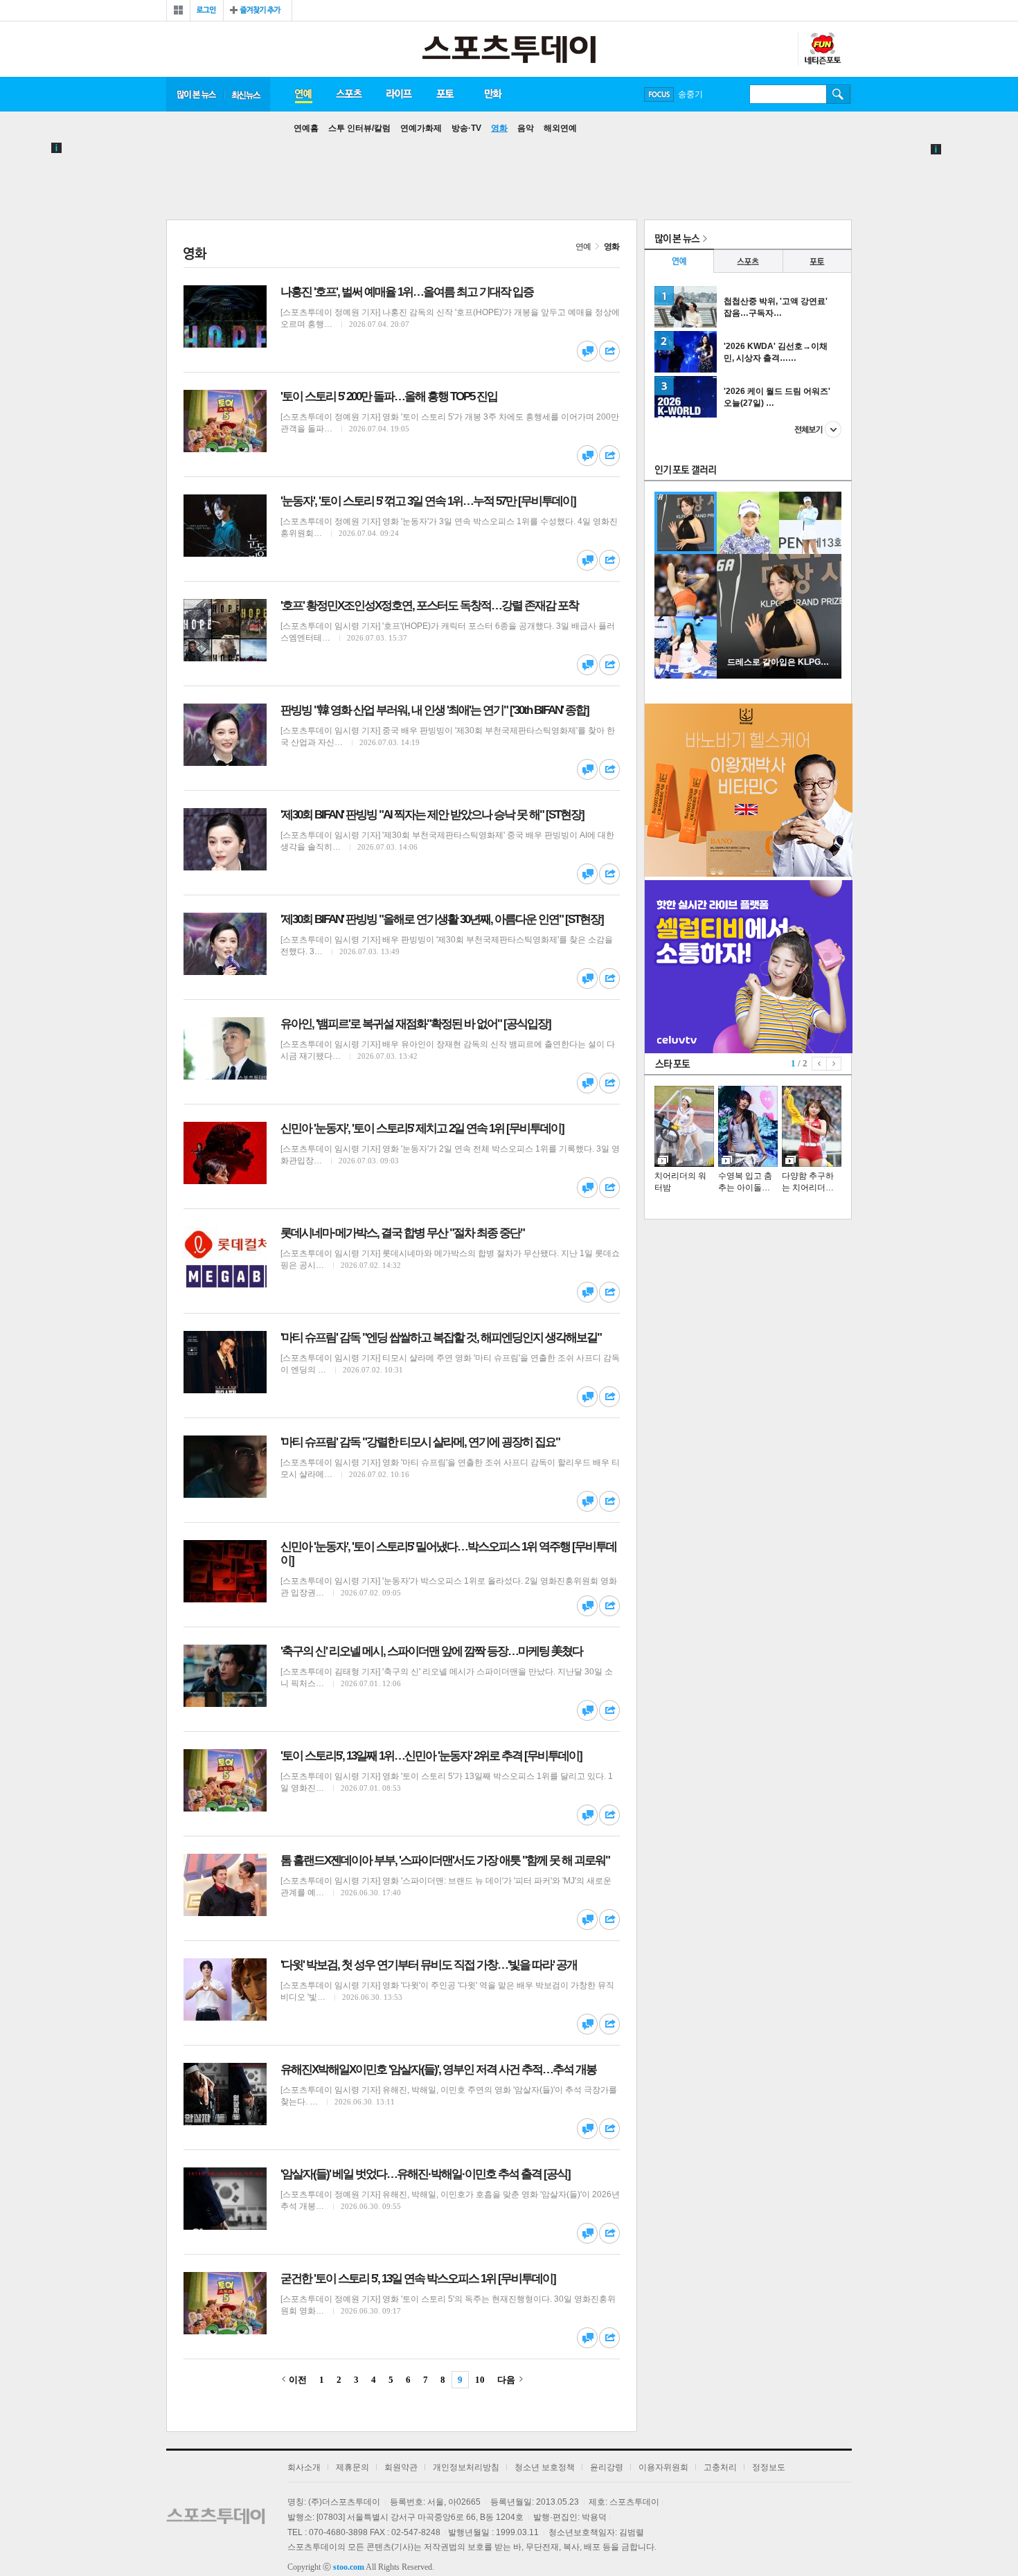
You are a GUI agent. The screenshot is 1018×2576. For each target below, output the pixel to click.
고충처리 (720, 2467)
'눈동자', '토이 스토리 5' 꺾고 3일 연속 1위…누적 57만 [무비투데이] (428, 501)
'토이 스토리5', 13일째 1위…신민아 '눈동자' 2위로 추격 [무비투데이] (431, 1756)
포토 (445, 94)
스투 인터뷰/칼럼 (359, 128)
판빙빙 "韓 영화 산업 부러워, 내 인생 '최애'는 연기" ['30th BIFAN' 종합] (435, 710)
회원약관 (401, 2467)
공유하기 (609, 351)
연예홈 (306, 128)
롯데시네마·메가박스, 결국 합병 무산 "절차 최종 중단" (402, 1233)
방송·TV (466, 128)
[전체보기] (178, 10)
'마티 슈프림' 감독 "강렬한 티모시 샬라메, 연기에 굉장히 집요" (420, 1442)
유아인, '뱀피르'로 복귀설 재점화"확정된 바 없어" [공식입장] (416, 1024)
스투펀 (822, 49)
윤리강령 (607, 2467)
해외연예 (560, 128)
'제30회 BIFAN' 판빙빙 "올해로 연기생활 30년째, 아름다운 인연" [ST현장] (442, 919)
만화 (494, 94)
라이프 (399, 94)
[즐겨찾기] (258, 10)
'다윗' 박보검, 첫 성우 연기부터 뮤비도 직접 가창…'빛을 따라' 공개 (429, 1965)
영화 (499, 128)
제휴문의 (352, 2467)
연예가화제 (421, 128)
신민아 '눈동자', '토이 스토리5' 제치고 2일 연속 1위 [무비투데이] (422, 1128)
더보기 (818, 429)
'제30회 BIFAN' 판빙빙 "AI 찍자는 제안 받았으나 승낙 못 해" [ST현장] (432, 815)
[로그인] (207, 10)
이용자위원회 (663, 2467)
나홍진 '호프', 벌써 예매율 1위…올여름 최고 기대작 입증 (407, 292)
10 (480, 2380)
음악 (526, 128)
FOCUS (659, 95)
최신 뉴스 (247, 94)
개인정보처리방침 (466, 2467)
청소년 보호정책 (545, 2467)
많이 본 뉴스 (195, 94)
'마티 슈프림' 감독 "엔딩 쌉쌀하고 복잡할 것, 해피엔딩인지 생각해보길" (441, 1338)
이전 (298, 2380)
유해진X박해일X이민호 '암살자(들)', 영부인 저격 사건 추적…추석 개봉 (438, 2069)
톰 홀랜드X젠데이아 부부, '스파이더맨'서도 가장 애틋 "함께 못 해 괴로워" (445, 1860)
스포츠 (349, 94)
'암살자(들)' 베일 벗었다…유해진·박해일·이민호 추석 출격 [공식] (425, 2174)
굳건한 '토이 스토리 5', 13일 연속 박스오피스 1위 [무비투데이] (418, 2279)
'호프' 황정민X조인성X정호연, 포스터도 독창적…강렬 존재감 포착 (429, 606)
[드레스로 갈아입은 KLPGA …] (779, 676)
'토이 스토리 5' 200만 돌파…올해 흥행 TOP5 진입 (389, 396)
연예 (303, 94)
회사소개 (304, 2467)
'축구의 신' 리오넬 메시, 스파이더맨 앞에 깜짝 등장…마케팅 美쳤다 (431, 1651)
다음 (506, 2380)
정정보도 (769, 2467)
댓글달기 (587, 351)
